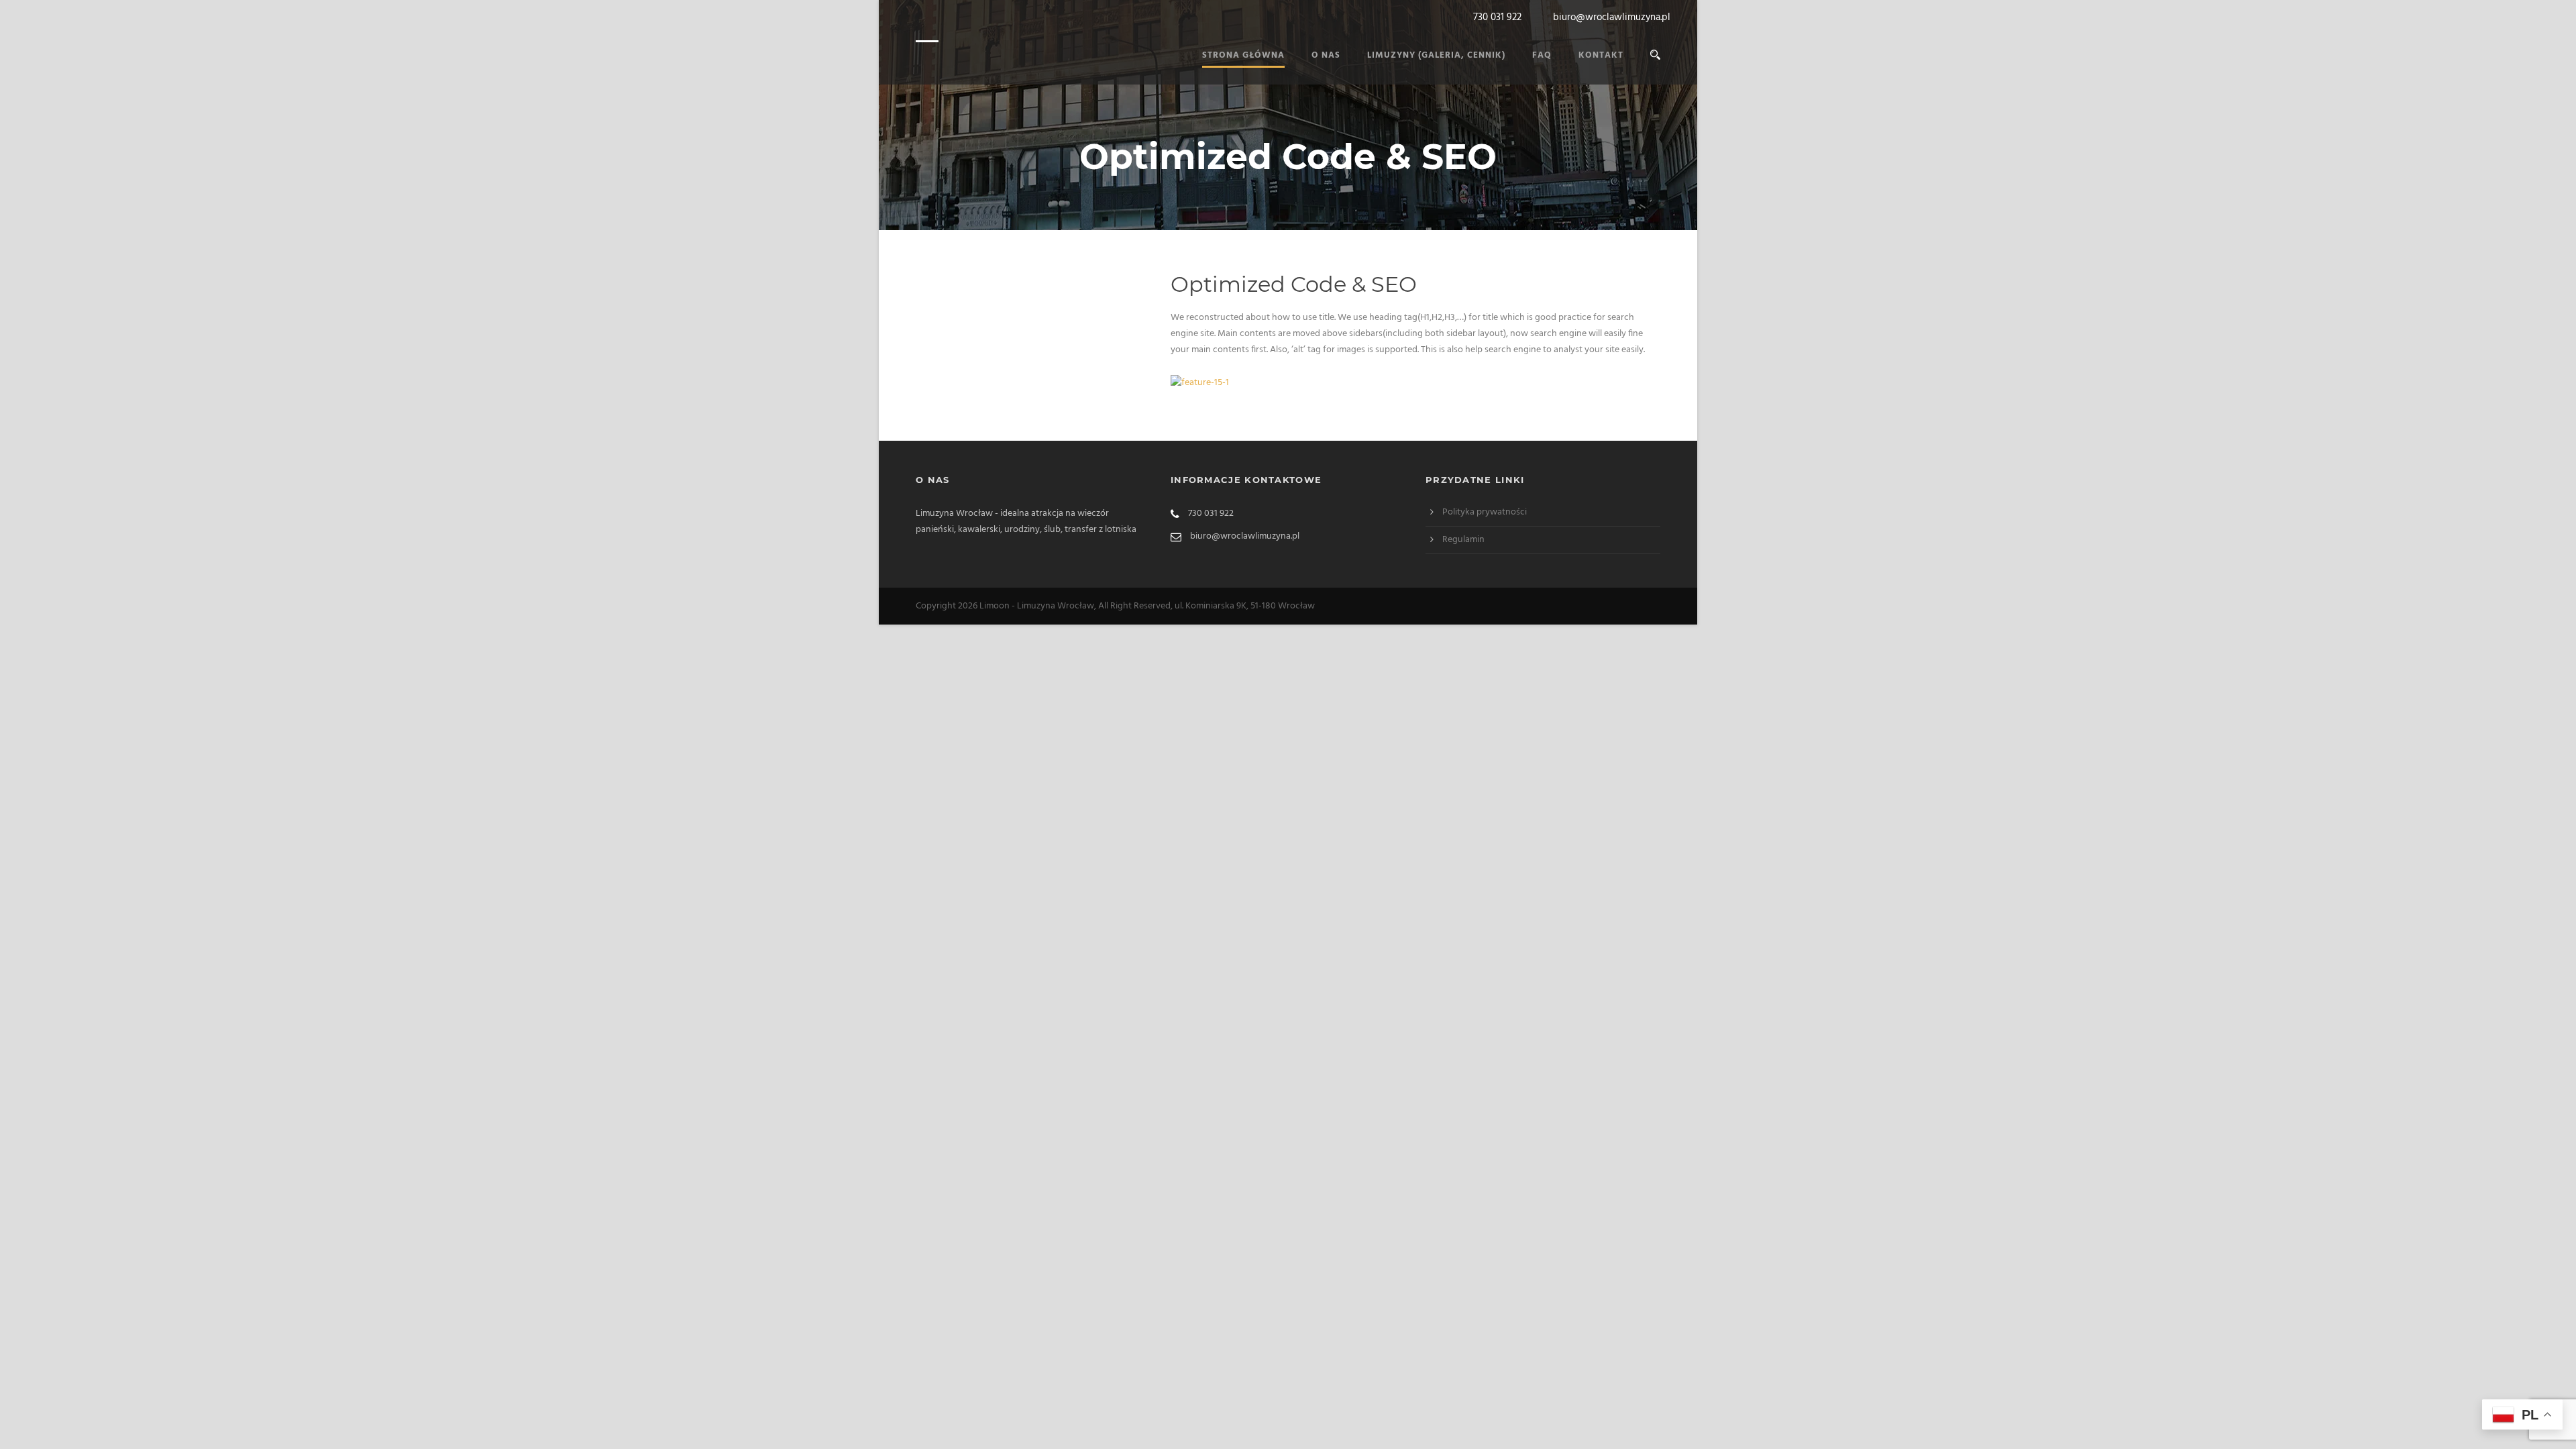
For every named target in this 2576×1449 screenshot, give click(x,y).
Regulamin (1463, 540)
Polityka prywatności (1485, 512)
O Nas (1326, 55)
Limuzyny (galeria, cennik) (1436, 55)
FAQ (1542, 55)
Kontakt (1601, 55)
